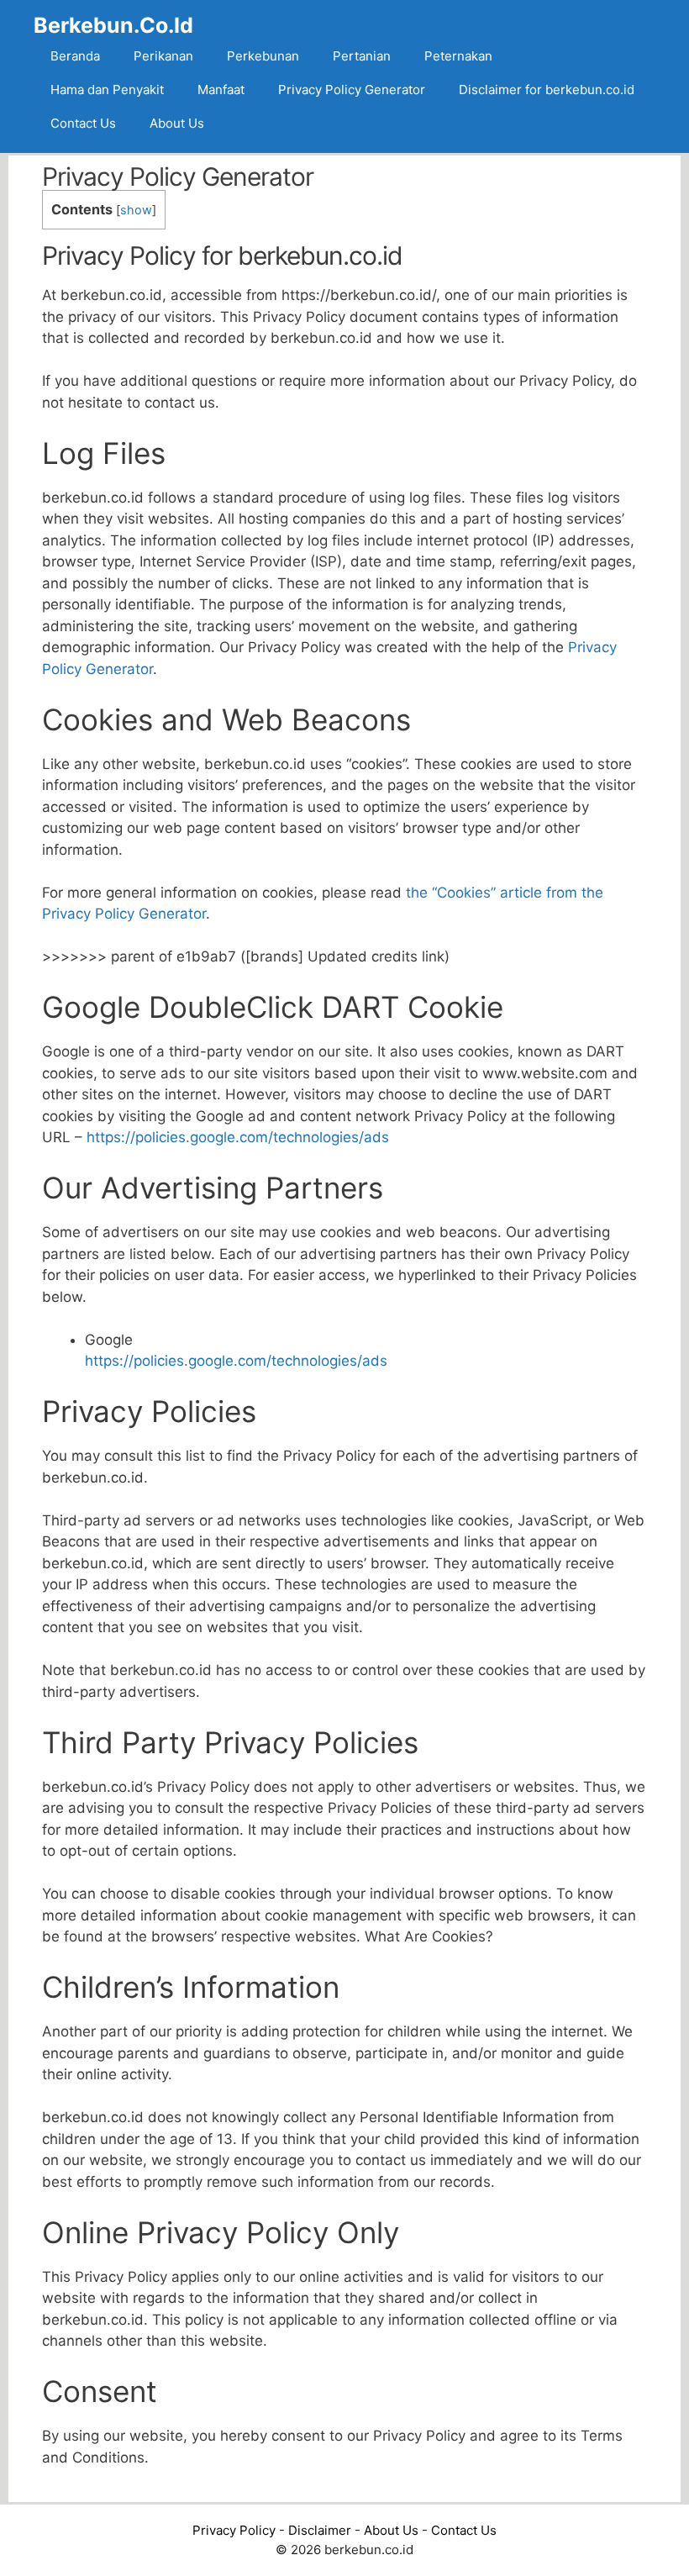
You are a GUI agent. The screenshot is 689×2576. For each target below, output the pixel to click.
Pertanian (362, 56)
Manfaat (221, 90)
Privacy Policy (234, 2530)
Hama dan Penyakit (107, 90)
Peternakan (458, 56)
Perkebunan (263, 56)
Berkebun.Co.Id (113, 25)
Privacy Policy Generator (352, 90)
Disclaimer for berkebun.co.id (547, 90)
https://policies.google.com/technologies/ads (238, 1137)
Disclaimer (320, 2530)
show (136, 210)
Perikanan (163, 56)
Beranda (75, 56)
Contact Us (83, 123)
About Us (177, 123)
